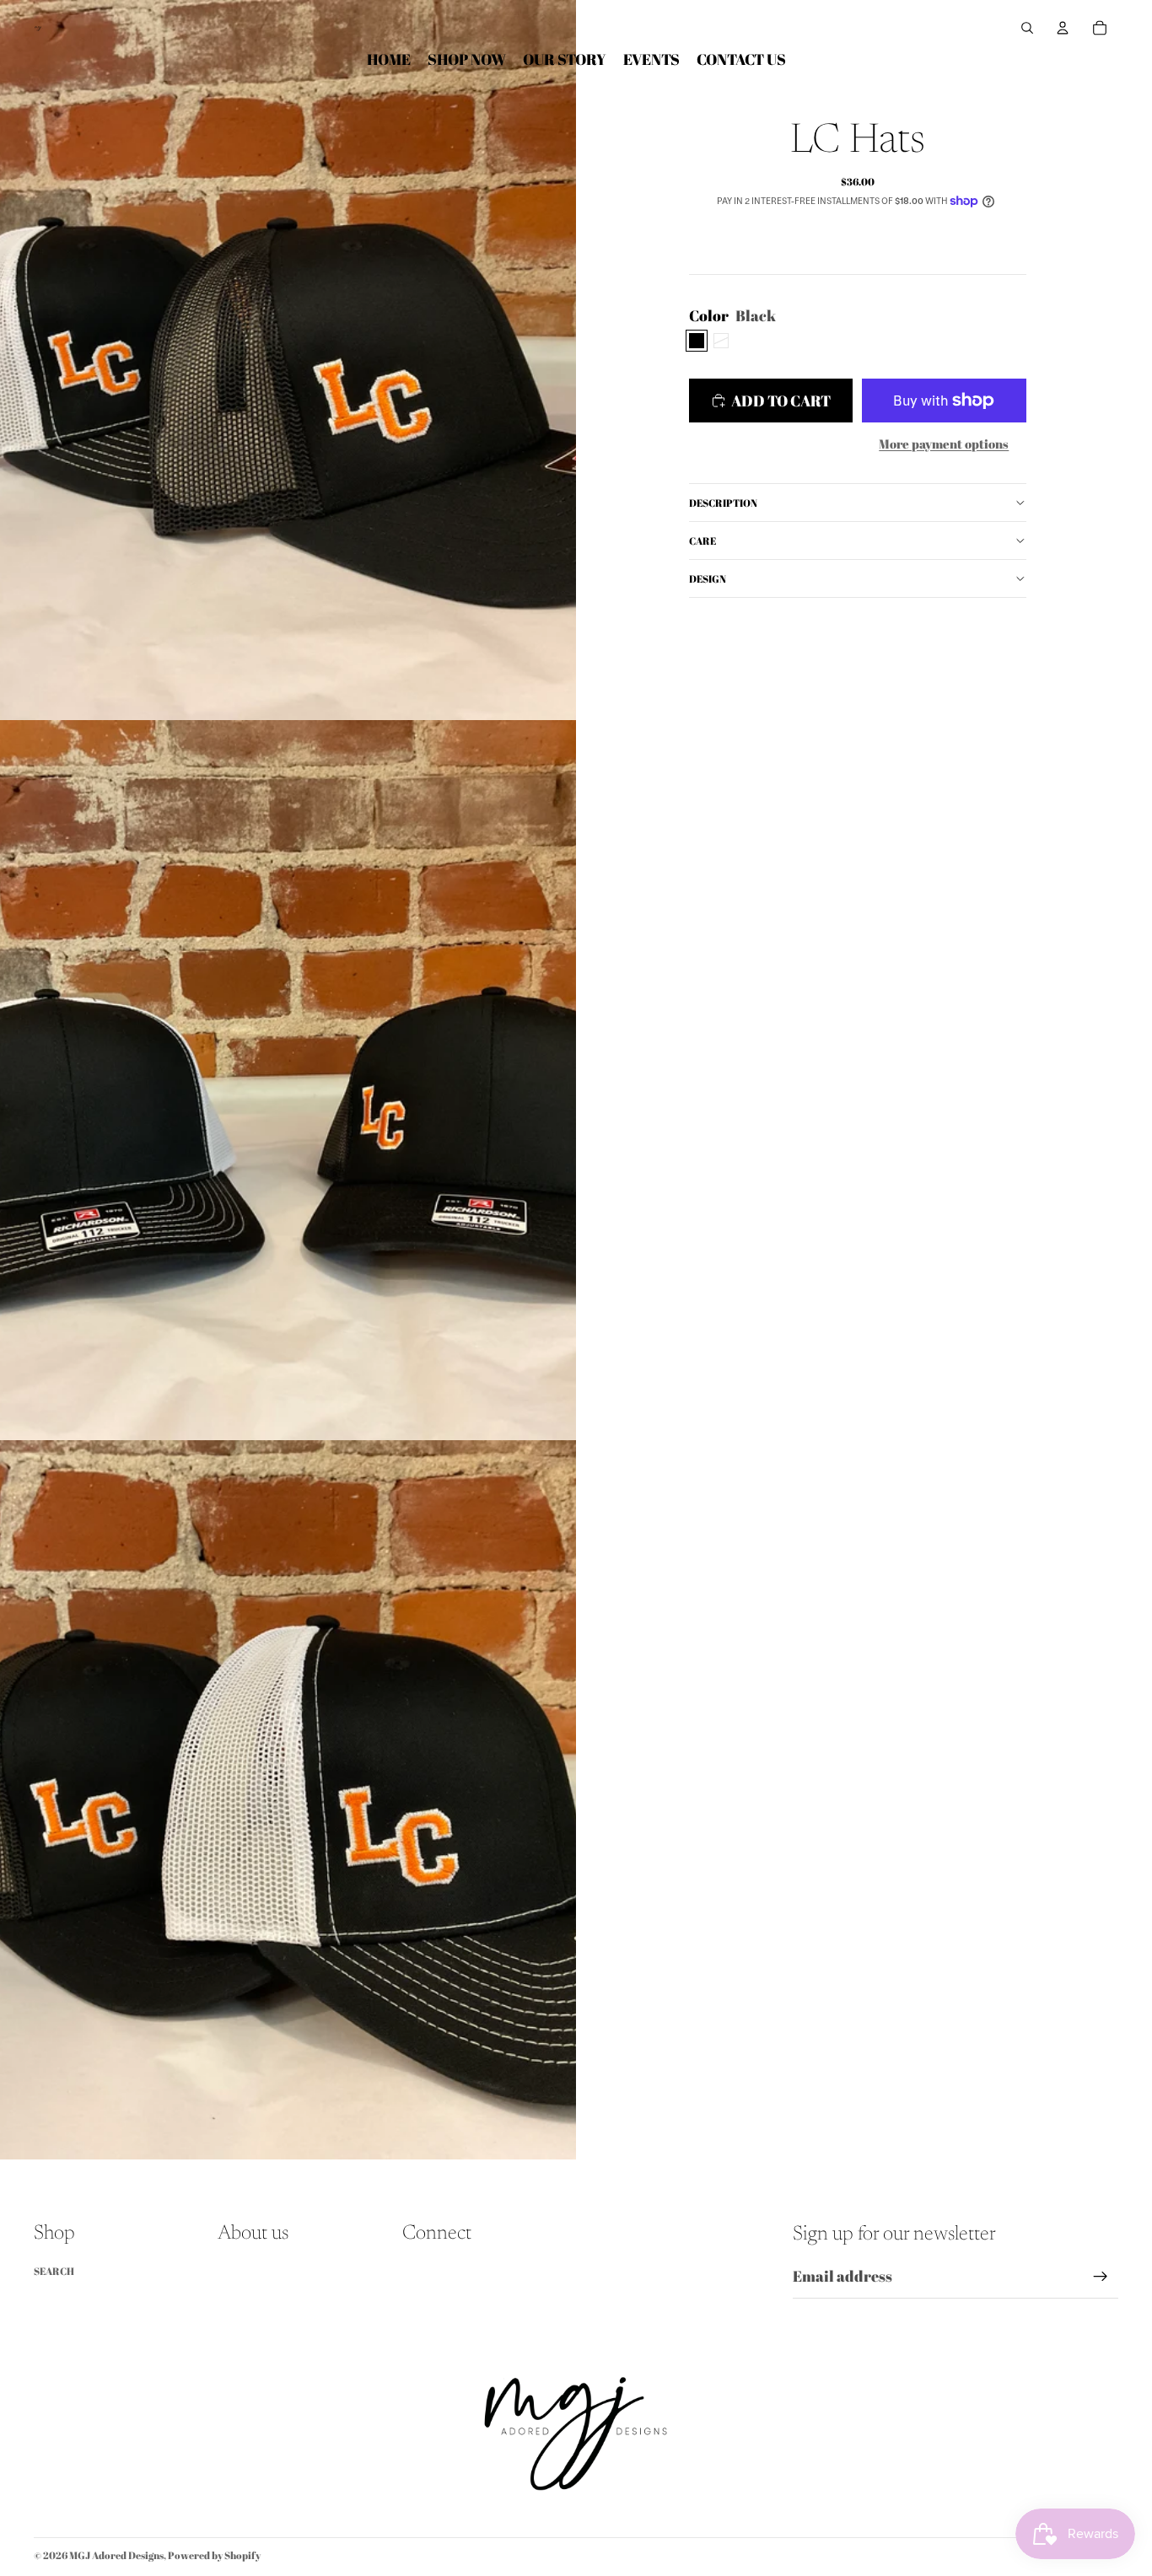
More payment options (944, 444)
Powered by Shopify (214, 2555)
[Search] (1027, 28)
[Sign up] (1101, 2277)
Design (708, 578)
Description (723, 503)
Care (703, 540)
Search (54, 2271)
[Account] (1063, 28)
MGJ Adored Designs (116, 2555)
